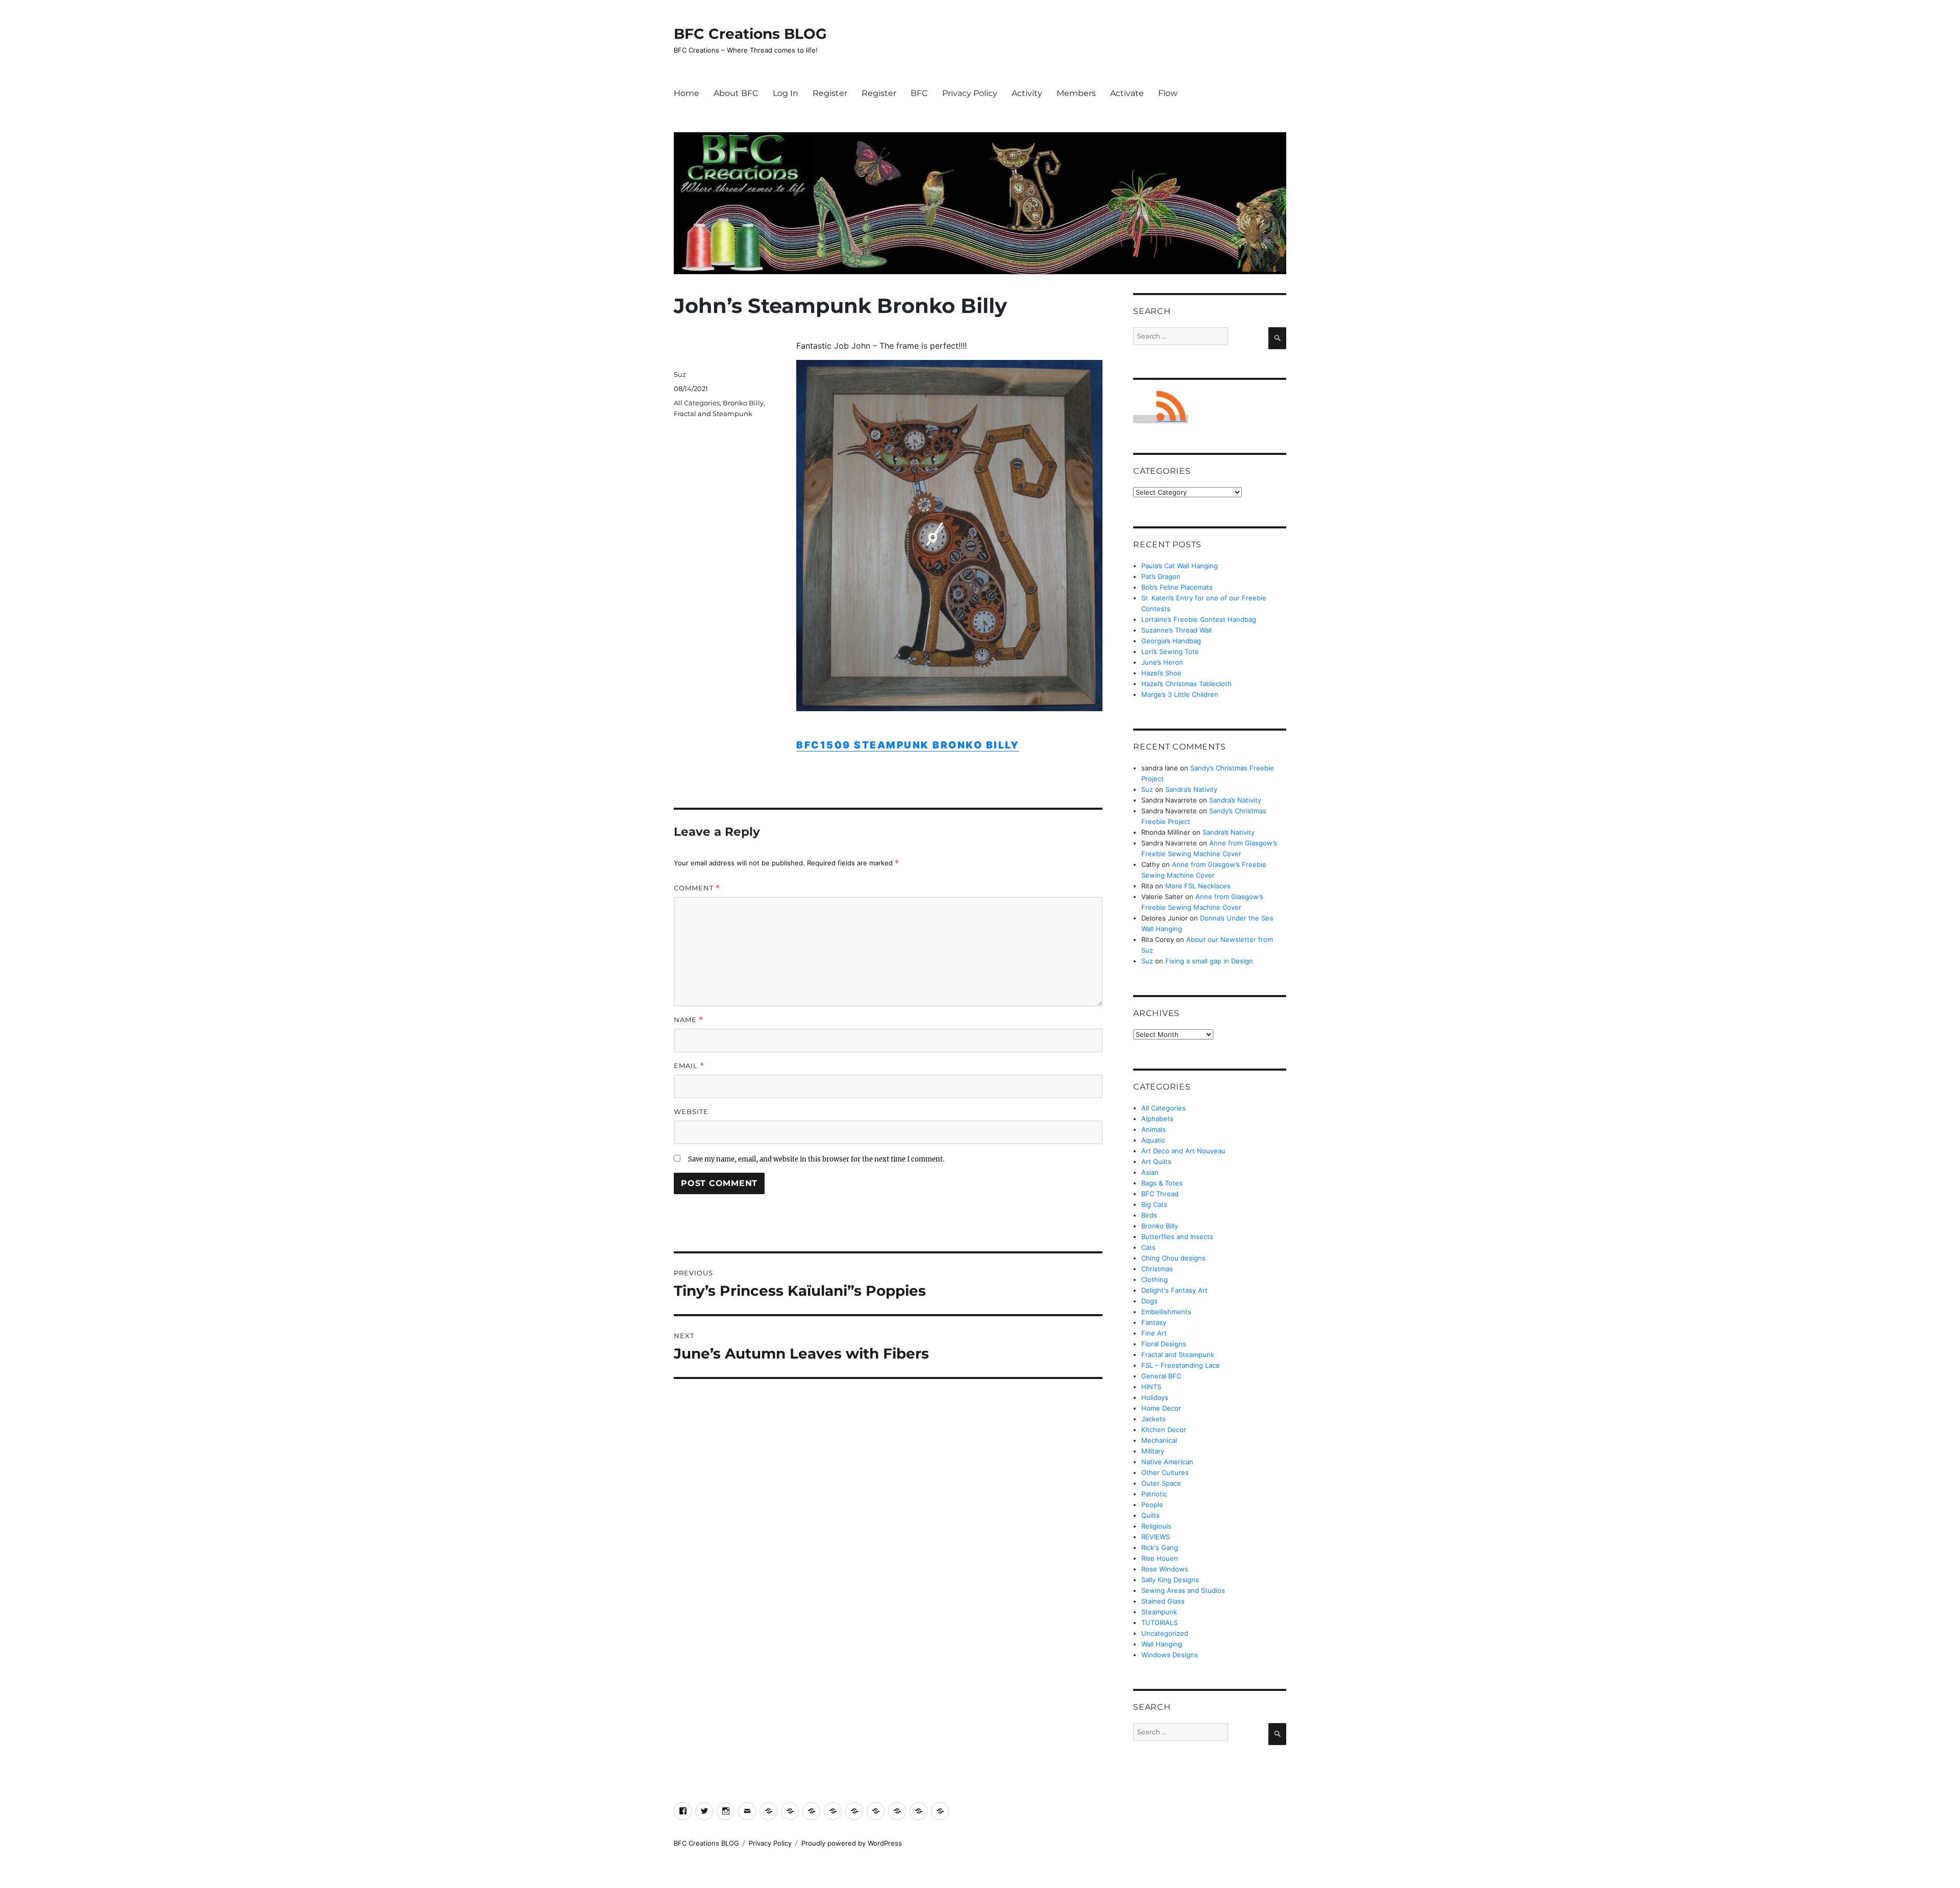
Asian (1150, 1172)
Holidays (1155, 1397)
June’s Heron (1162, 662)
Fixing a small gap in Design (1209, 961)
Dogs (1149, 1301)
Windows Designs (1170, 1655)
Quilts (1150, 1515)
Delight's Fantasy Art (1174, 1290)
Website (691, 1111)
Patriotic (1154, 1494)
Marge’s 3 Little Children (1180, 694)
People (1152, 1505)
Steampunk (1159, 1612)
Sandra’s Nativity (1191, 789)
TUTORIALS (1159, 1623)
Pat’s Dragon (1161, 576)
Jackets (1154, 1419)
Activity (1027, 93)
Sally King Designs (1170, 1580)
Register (830, 93)
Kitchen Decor (1164, 1430)
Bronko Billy (743, 403)
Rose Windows (1165, 1569)
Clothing (1155, 1279)
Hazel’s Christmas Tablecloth (1186, 684)
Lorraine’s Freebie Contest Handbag (1199, 619)
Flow (1168, 93)
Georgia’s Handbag (1171, 641)
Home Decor (1161, 1408)
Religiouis (1156, 1526)
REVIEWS (1156, 1537)
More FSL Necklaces (1198, 886)
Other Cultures (1165, 1472)
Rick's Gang (1160, 1547)
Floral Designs (1164, 1344)
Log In (786, 93)
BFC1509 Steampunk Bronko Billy (908, 745)
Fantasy (1154, 1322)
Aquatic (1153, 1140)
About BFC (736, 93)
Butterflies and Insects (1177, 1237)
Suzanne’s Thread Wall (1177, 630)
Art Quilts (1156, 1161)
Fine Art (1154, 1333)
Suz (680, 374)
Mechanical (1159, 1440)
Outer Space (1161, 1483)
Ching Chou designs (1173, 1258)
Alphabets (1157, 1119)
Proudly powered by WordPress (852, 1843)
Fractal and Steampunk (713, 414)
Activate (1127, 93)
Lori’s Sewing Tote (1170, 651)
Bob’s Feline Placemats (1177, 587)
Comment (697, 888)
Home (687, 93)
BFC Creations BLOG (750, 34)
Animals (1154, 1129)
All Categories (697, 403)
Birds (1149, 1215)
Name (689, 1020)
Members (1076, 93)
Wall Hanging (1162, 1644)
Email (689, 1066)
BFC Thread (1160, 1194)
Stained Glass (1163, 1601)
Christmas (1157, 1269)
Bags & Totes (1162, 1183)
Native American (1167, 1462)
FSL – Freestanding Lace (1181, 1365)
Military (1153, 1451)
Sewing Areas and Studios (1183, 1590)
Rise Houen (1160, 1558)
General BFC (1161, 1376)
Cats (1148, 1247)
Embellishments (1166, 1312)
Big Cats (1154, 1204)
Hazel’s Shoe (1161, 673)
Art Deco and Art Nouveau (1183, 1151)
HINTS (1151, 1387)
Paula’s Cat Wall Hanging (1180, 566)
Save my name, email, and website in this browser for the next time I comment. (816, 1159)
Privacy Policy (970, 93)
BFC (919, 93)
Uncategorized (1165, 1633)
